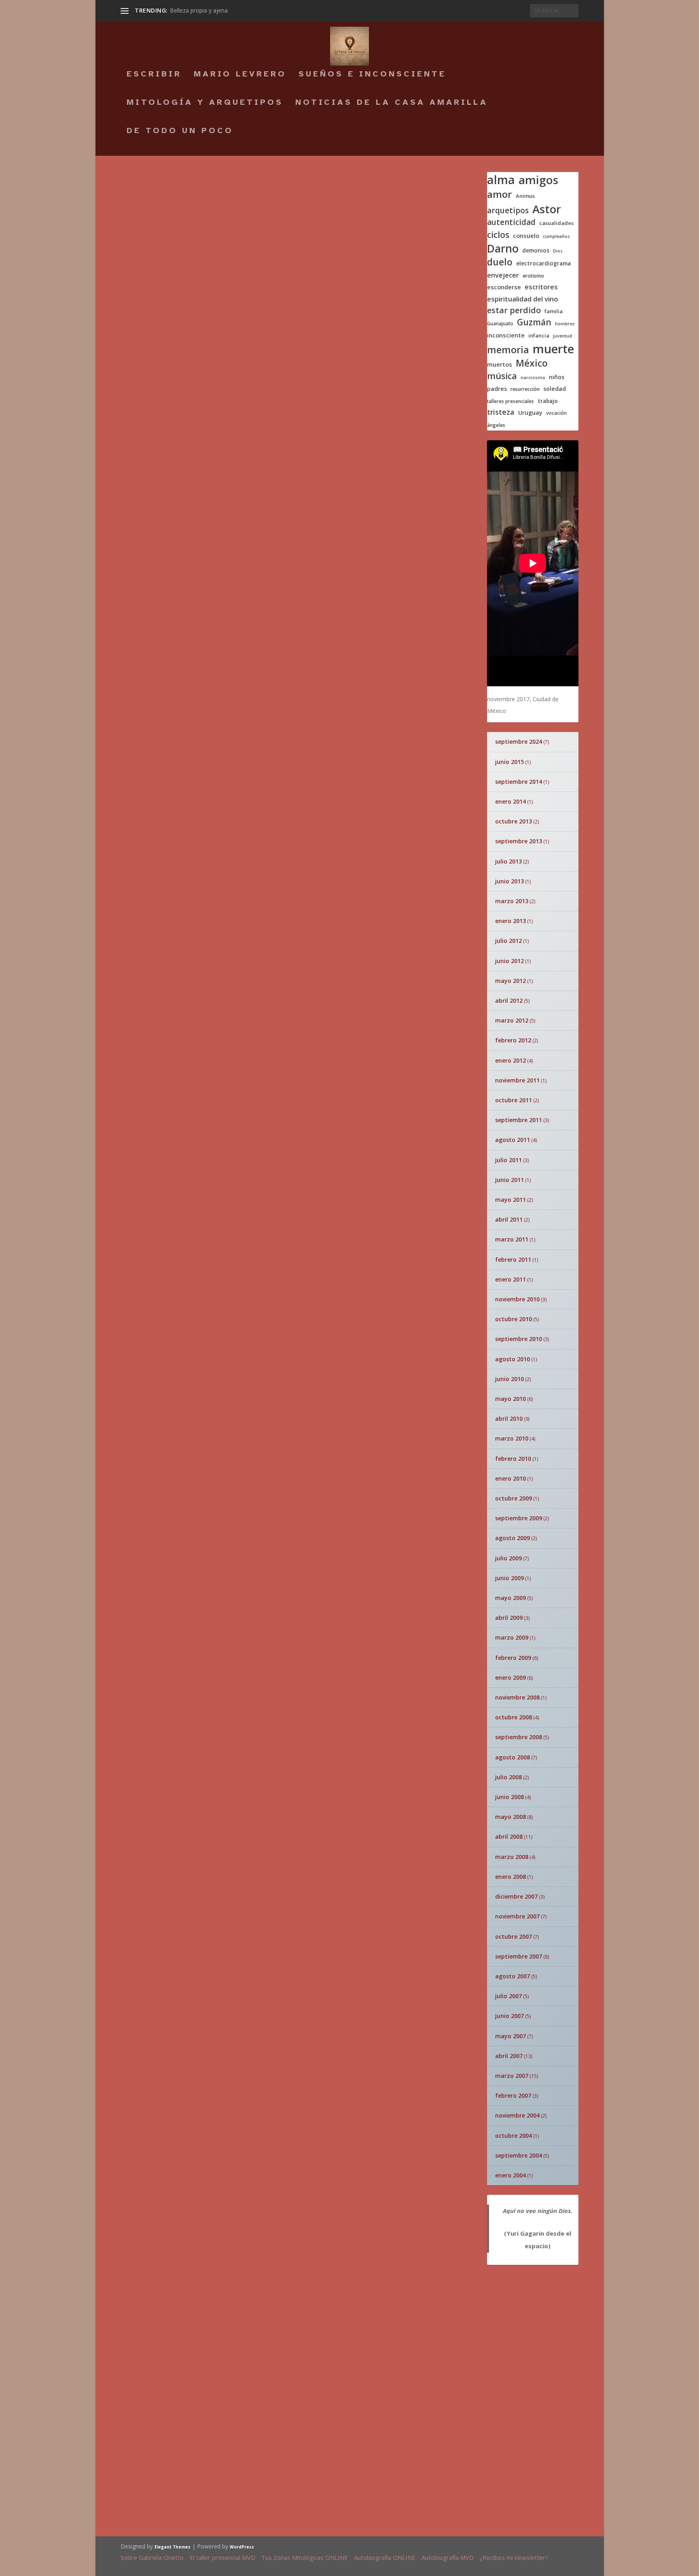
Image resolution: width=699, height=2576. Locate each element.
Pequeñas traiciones (310, 1419)
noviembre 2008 (517, 1697)
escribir (154, 75)
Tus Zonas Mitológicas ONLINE (305, 2557)
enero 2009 (510, 1677)
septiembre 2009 (519, 1518)
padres (497, 389)
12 (155, 1387)
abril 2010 (509, 1418)
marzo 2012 (512, 1020)
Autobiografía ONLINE (385, 2557)
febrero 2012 (513, 1040)
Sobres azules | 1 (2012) (192, 1250)
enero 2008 (510, 1877)
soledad (555, 389)
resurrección (525, 389)
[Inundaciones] (272, 1470)
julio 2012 (508, 941)
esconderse (504, 287)
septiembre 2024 (519, 742)
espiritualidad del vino (523, 299)
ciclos (498, 235)
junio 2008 (509, 1797)
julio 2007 (508, 1996)
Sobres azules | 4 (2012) (192, 771)
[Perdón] (434, 2020)
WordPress (242, 2547)
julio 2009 (508, 1558)
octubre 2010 (514, 1319)
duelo (500, 262)
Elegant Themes (173, 2547)
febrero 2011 (513, 1259)
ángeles (496, 425)
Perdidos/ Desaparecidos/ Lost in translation (338, 1759)
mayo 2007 (510, 2036)
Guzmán (534, 322)
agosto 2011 (513, 1140)
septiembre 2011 (519, 1120)
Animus (525, 196)
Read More (150, 260)
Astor (547, 209)
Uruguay (530, 413)
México (532, 363)
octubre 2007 (514, 1936)
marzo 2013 (512, 901)
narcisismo (533, 378)
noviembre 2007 (517, 1916)
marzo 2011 (512, 1239)
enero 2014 (510, 801)
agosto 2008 (513, 1757)
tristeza (501, 412)
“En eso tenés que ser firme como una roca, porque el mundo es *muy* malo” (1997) (299, 191)
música (502, 376)
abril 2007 (509, 2056)
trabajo (548, 401)
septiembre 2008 (519, 1737)
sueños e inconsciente (372, 75)
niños (557, 377)
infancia (539, 336)
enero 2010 (510, 1478)
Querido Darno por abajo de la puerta (162, 2024)
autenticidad (511, 222)
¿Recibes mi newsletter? (514, 2557)
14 (462, 1414)
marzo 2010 (512, 1438)
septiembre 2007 (519, 1956)
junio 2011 (509, 1180)
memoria (508, 350)
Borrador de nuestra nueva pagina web (347, 2442)
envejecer (503, 275)
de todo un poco (180, 132)
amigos (538, 180)
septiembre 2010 (519, 1339)
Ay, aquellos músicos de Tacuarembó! (352, 2348)
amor (500, 194)
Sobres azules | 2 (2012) (192, 1148)
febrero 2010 (513, 1459)
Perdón (412, 2076)
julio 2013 (508, 861)
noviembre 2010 (517, 1299)
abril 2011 (509, 1219)
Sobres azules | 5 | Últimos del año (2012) (243, 311)
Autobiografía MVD (448, 2557)
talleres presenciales (510, 401)
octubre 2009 (514, 1498)
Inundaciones (319, 1468)
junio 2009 (509, 1578)
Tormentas (160, 1375)
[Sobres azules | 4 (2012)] (248, 572)
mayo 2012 (510, 981)
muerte (553, 349)
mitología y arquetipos (205, 103)
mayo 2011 (510, 1200)
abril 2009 (509, 1618)
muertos (500, 364)
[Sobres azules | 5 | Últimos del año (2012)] (260, 292)
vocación (556, 413)
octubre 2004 (514, 2136)
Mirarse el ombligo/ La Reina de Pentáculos (335, 1860)
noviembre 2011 (517, 1080)
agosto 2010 (513, 1359)
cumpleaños (556, 237)
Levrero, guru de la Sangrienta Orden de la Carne (354, 2164)
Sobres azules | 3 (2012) (192, 861)
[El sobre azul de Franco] (212, 1588)
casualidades (556, 223)
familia (554, 311)
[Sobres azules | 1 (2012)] (257, 1230)
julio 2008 (508, 1777)
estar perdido (514, 310)
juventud (562, 336)
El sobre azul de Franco (371, 1588)
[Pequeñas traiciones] (272, 1415)
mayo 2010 (510, 1399)
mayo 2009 (510, 1598)
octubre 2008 (514, 1717)
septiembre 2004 (519, 2155)
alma (501, 180)
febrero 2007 (513, 2095)
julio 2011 (508, 1160)
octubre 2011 (514, 1100)
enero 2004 (510, 2175)
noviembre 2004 (517, 2115)
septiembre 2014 (519, 782)
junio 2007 (509, 2016)
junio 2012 (509, 961)
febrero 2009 (513, 1658)
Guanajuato (500, 324)
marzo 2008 (512, 1857)
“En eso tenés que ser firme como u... (338, 2081)
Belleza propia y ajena (199, 10)
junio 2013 (509, 881)
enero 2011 (510, 1279)
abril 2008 (509, 1837)
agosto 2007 (513, 1976)
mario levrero (240, 75)
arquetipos (508, 211)
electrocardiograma (543, 263)
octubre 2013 (514, 821)
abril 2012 (509, 1000)
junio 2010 (509, 1379)
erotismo (533, 276)
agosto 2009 (513, 1538)
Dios (558, 251)
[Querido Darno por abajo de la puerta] (165, 1989)
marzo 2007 (512, 2076)
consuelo (526, 236)
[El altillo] (272, 1372)
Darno (503, 249)
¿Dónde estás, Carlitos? (313, 2259)
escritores (541, 287)
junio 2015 (509, 762)
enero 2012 (510, 1060)
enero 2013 (510, 921)
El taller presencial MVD (222, 2557)
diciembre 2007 (516, 1896)
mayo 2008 (510, 1817)
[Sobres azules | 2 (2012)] (259, 1042)
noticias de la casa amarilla (392, 103)
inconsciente (506, 335)
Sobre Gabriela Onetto (152, 2557)
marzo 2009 (512, 1637)
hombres (565, 324)
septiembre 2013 (519, 841)
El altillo (305, 1370)
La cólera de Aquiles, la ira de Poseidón (357, 1665)
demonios (536, 250)
